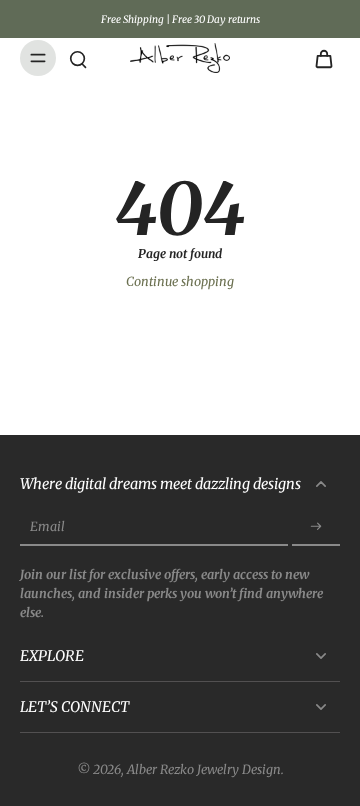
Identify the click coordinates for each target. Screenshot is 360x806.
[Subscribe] (316, 527)
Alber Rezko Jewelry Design (204, 769)
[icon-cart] (318, 58)
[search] (78, 58)
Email (47, 527)
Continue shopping (180, 281)
